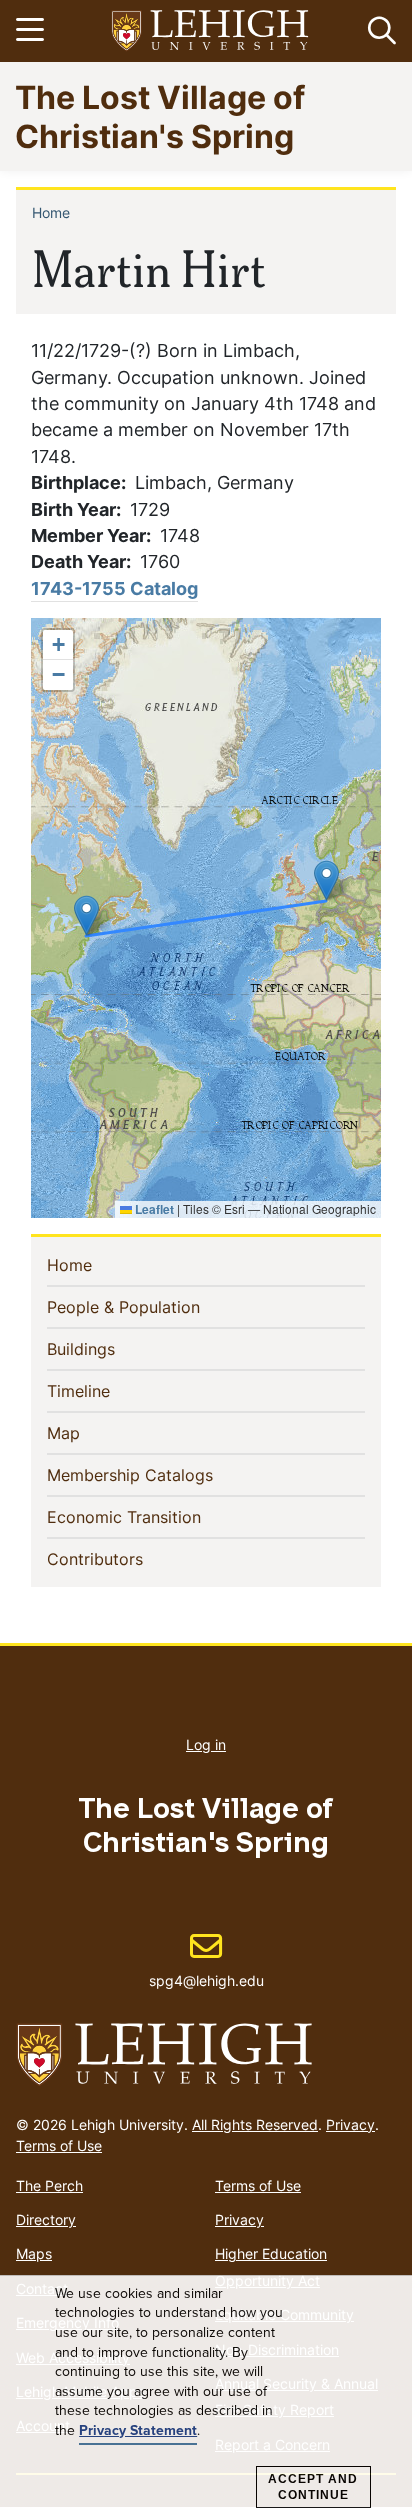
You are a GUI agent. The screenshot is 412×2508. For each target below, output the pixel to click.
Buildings (113, 1348)
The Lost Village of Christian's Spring (160, 115)
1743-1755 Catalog (114, 588)
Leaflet (153, 1209)
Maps (34, 2253)
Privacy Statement (138, 2431)
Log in (206, 1744)
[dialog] (206, 2392)
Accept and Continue (313, 2487)
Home (51, 212)
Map (96, 1432)
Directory (46, 2219)
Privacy (350, 2124)
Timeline (111, 1390)
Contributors (127, 1558)
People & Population (156, 1306)
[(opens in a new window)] (211, 31)
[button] (378, 31)
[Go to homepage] (206, 2055)
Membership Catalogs (162, 1474)
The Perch (49, 2185)
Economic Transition (156, 1516)
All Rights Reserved (255, 2124)
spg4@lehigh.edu (206, 1960)
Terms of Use (59, 2145)
